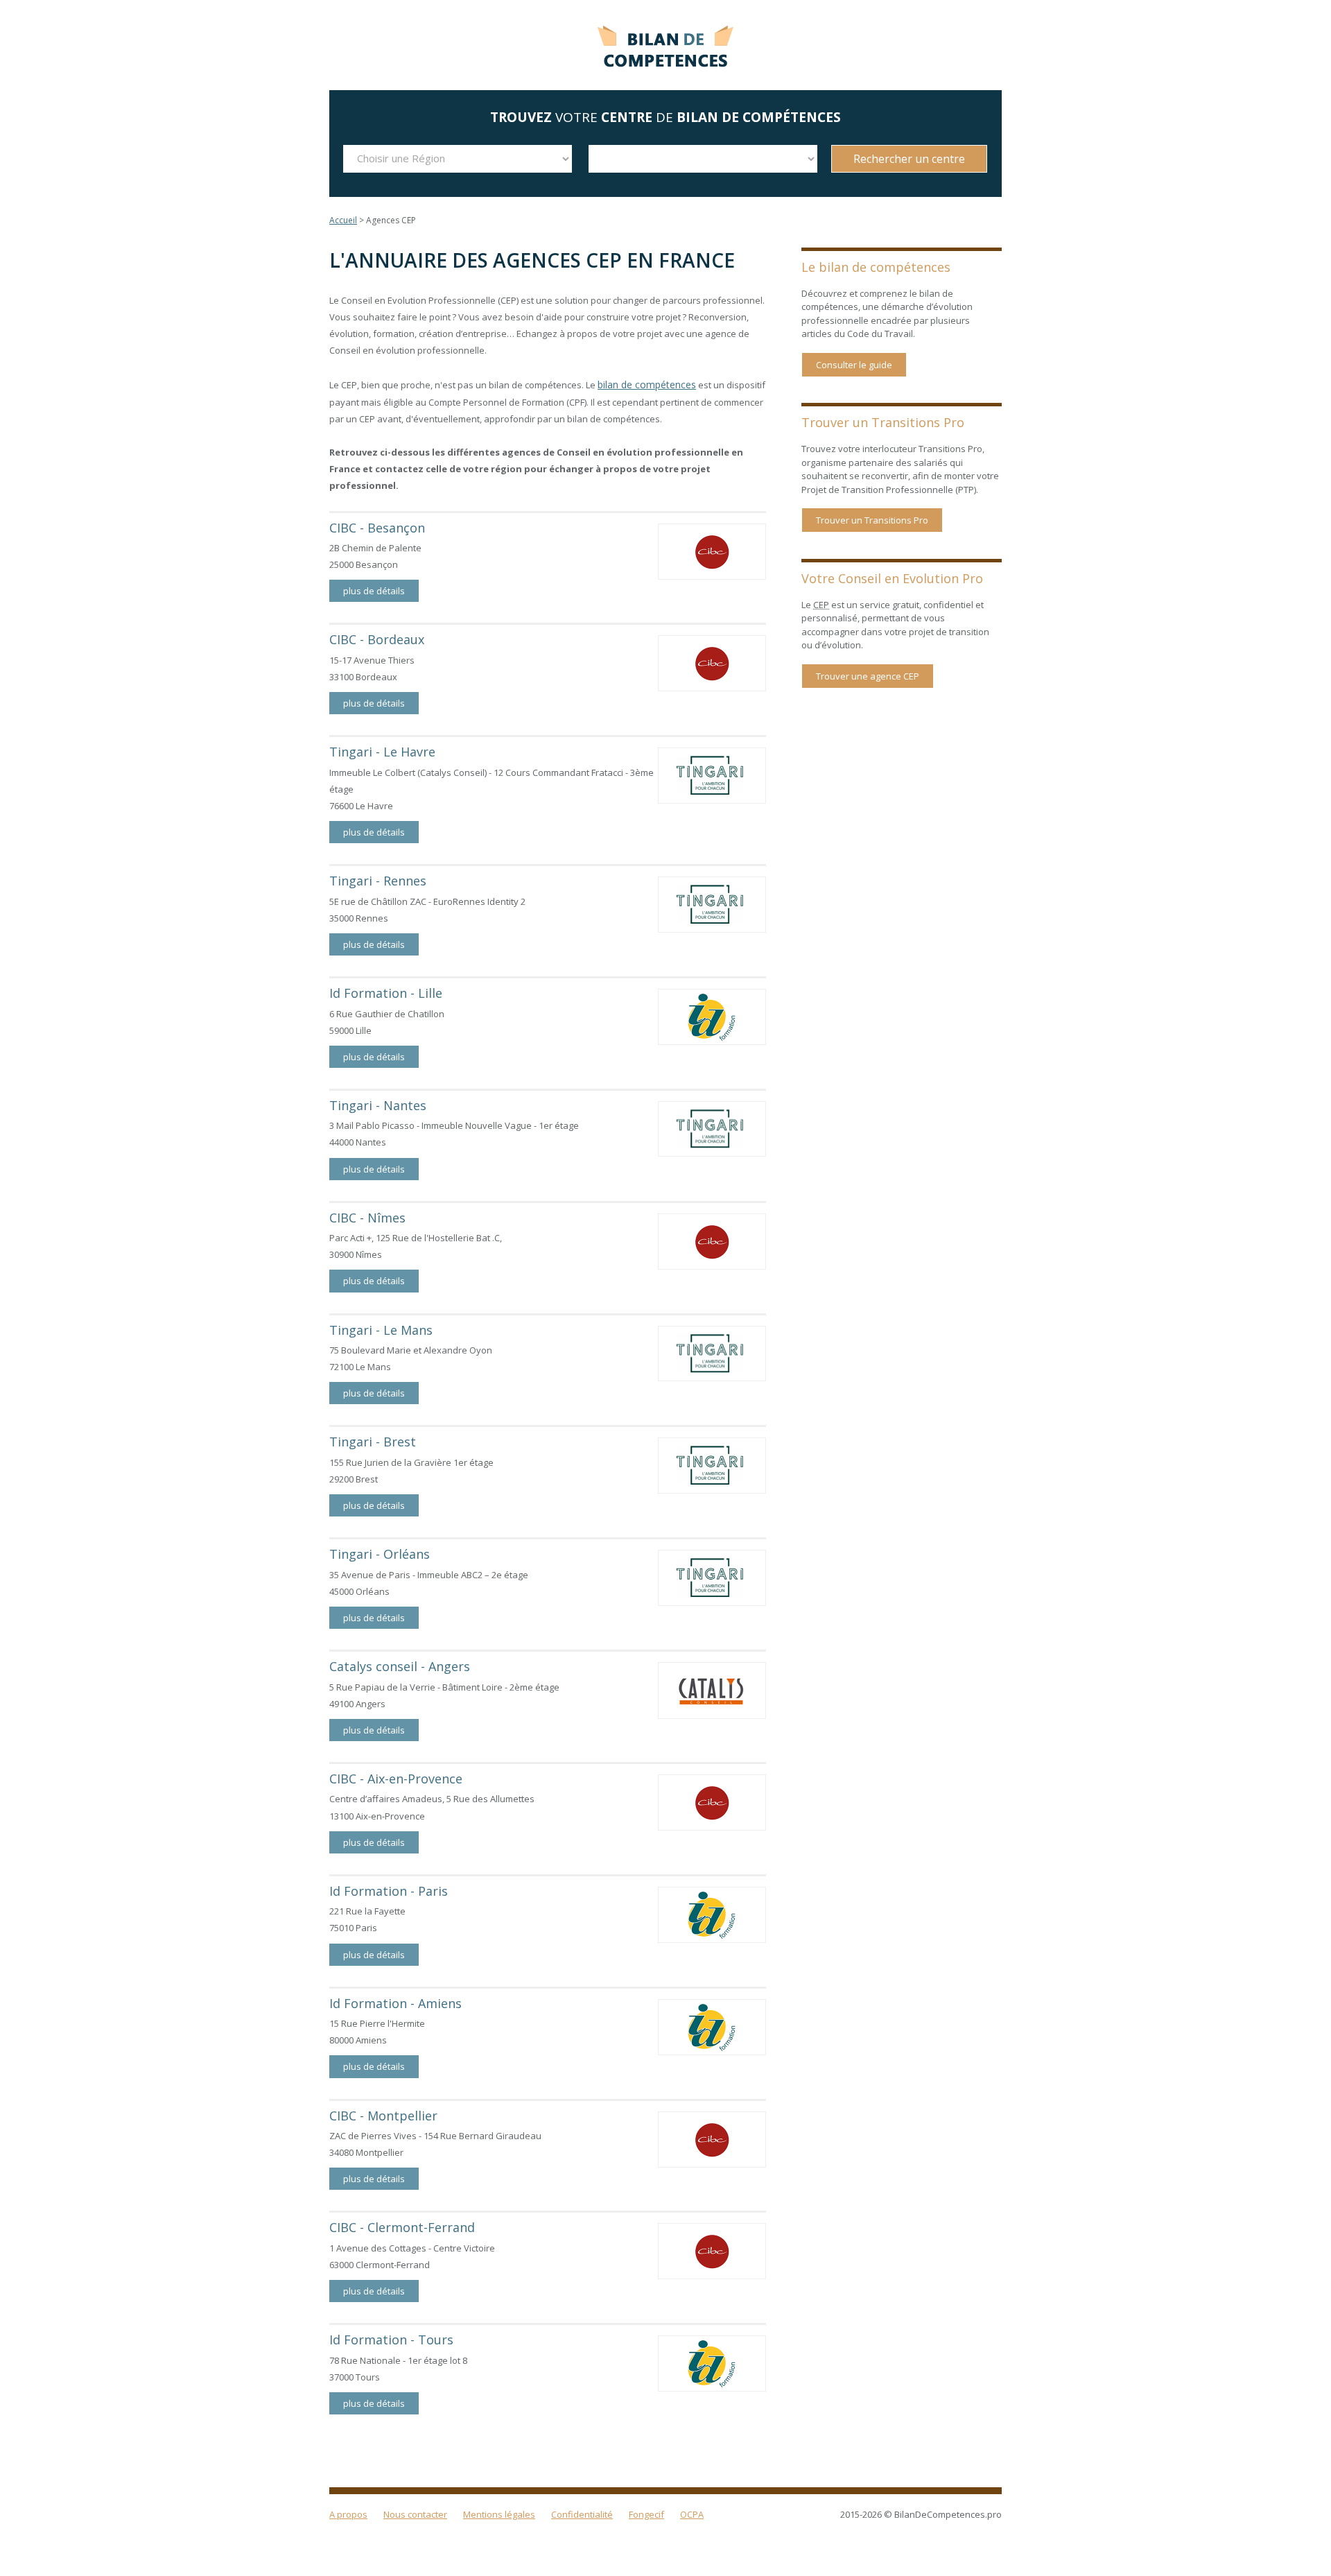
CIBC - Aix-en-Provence (396, 1777)
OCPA (692, 2513)
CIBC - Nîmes (367, 1216)
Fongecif (646, 2513)
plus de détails (374, 589)
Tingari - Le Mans (381, 1329)
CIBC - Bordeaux (377, 639)
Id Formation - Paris (389, 1890)
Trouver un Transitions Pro (872, 520)
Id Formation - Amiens (395, 2002)
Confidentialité (582, 2513)
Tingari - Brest (373, 1441)
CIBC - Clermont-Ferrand (402, 2227)
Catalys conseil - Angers (400, 1665)
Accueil (343, 220)
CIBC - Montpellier (383, 2114)
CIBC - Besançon (377, 526)
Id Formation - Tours (391, 2338)
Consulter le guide (854, 365)
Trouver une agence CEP (868, 676)
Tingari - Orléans (380, 1553)
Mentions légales (499, 2513)
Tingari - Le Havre (382, 750)
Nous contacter (415, 2513)
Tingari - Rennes (378, 879)
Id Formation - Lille (386, 992)
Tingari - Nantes (378, 1104)
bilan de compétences (644, 384)
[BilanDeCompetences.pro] (665, 43)
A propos (348, 2513)
